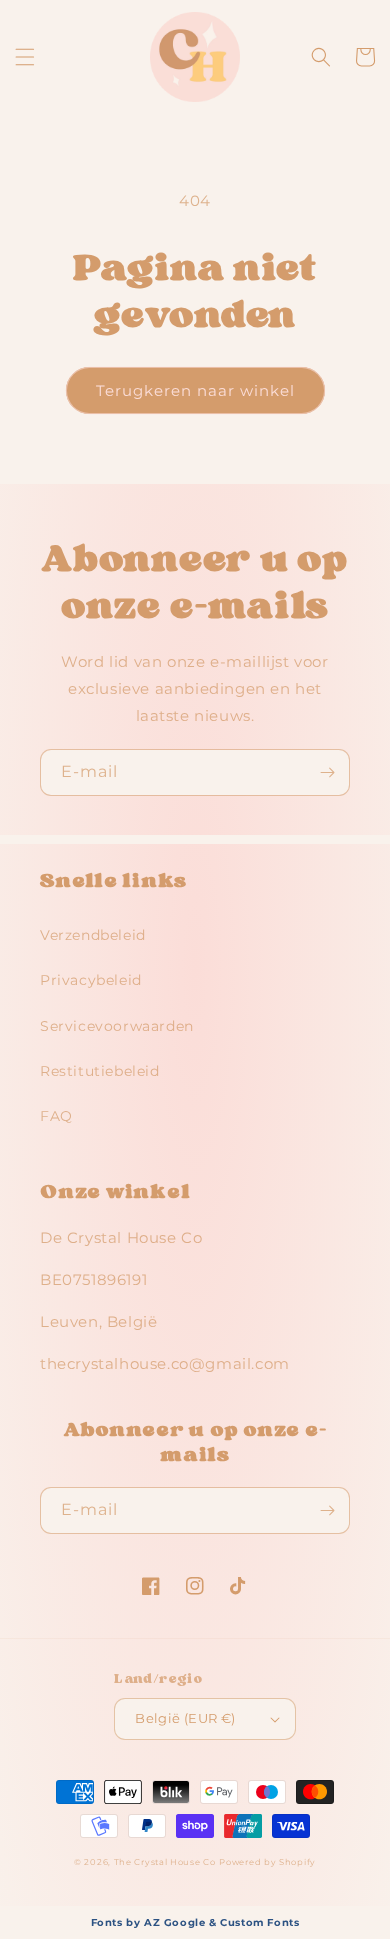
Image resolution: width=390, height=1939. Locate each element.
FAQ (56, 1116)
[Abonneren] (327, 772)
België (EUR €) (185, 1718)
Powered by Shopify (267, 1862)
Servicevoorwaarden (117, 1026)
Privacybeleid (91, 980)
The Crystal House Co (165, 1862)
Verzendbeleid (93, 935)
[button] (25, 57)
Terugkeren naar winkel (195, 390)
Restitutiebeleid (100, 1071)
